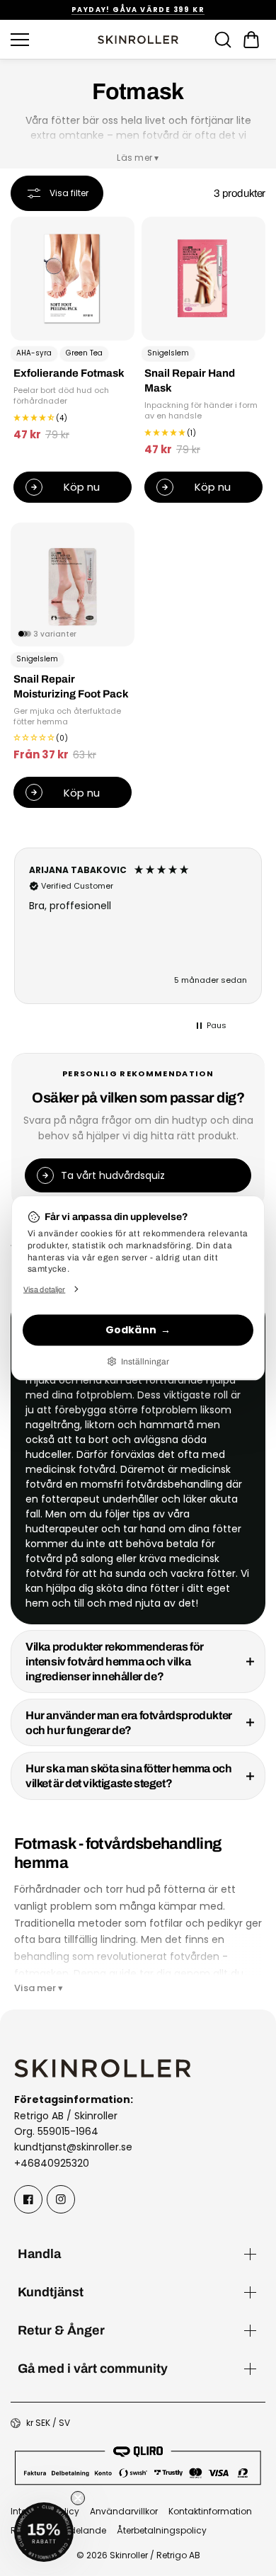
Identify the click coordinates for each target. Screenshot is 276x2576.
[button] (251, 40)
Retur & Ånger (61, 2330)
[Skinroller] (138, 40)
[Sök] (223, 40)
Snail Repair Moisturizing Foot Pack (71, 687)
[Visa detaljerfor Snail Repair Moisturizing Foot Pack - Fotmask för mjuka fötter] (73, 585)
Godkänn (131, 1330)
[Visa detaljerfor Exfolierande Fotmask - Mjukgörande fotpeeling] (73, 279)
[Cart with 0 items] (251, 40)
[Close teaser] (78, 2498)
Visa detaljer (44, 1289)
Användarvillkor (124, 2511)
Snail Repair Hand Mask (190, 381)
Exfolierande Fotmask (69, 374)
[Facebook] (28, 2199)
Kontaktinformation (210, 2511)
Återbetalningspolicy (162, 2530)
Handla (39, 2253)
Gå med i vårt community (93, 2368)
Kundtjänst (51, 2292)
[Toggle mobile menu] (50, 40)
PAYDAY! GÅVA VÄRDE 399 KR (138, 10)
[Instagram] (61, 2199)
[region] (138, 926)
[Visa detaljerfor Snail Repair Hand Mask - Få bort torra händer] (203, 279)
